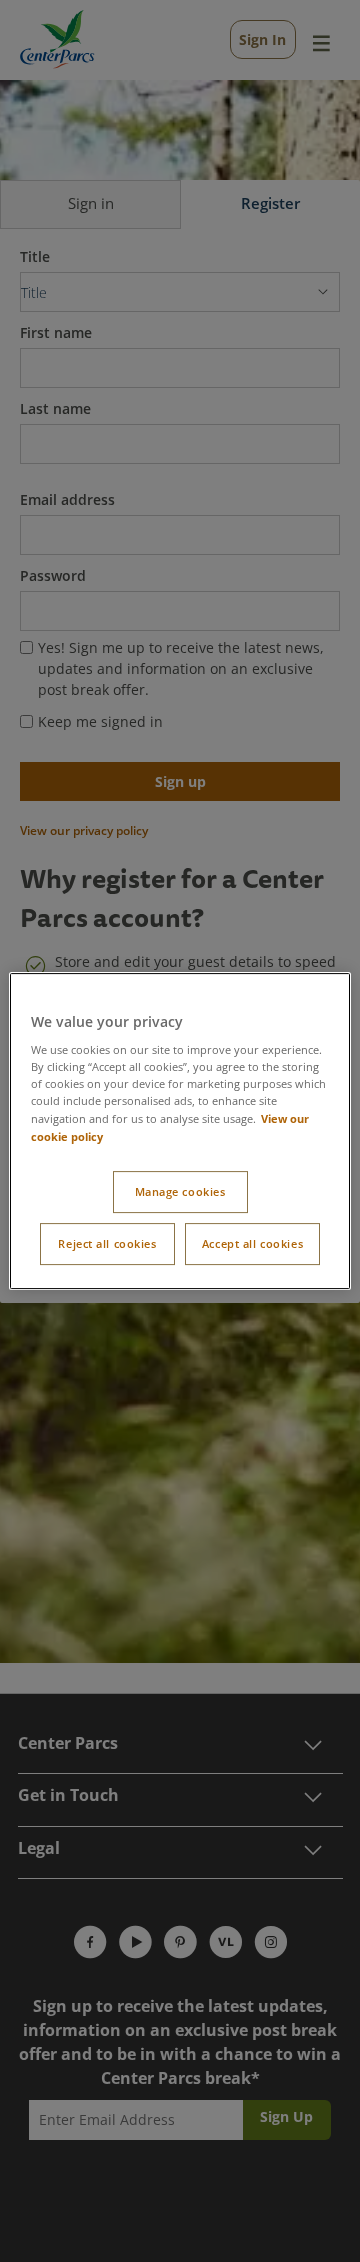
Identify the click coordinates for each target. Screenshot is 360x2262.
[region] (180, 1131)
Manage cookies (180, 1191)
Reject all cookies (107, 1243)
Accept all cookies (252, 1243)
